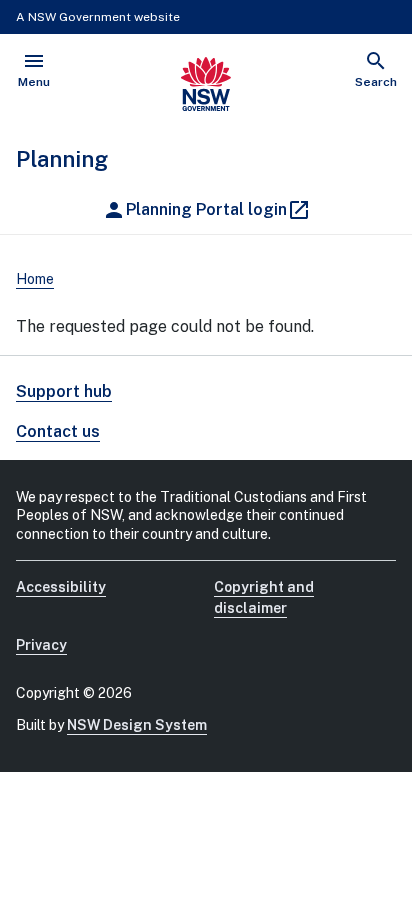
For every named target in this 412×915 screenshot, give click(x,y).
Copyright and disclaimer (264, 597)
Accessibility (61, 587)
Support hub (64, 391)
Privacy (41, 645)
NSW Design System (137, 725)
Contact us (58, 431)
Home (35, 279)
